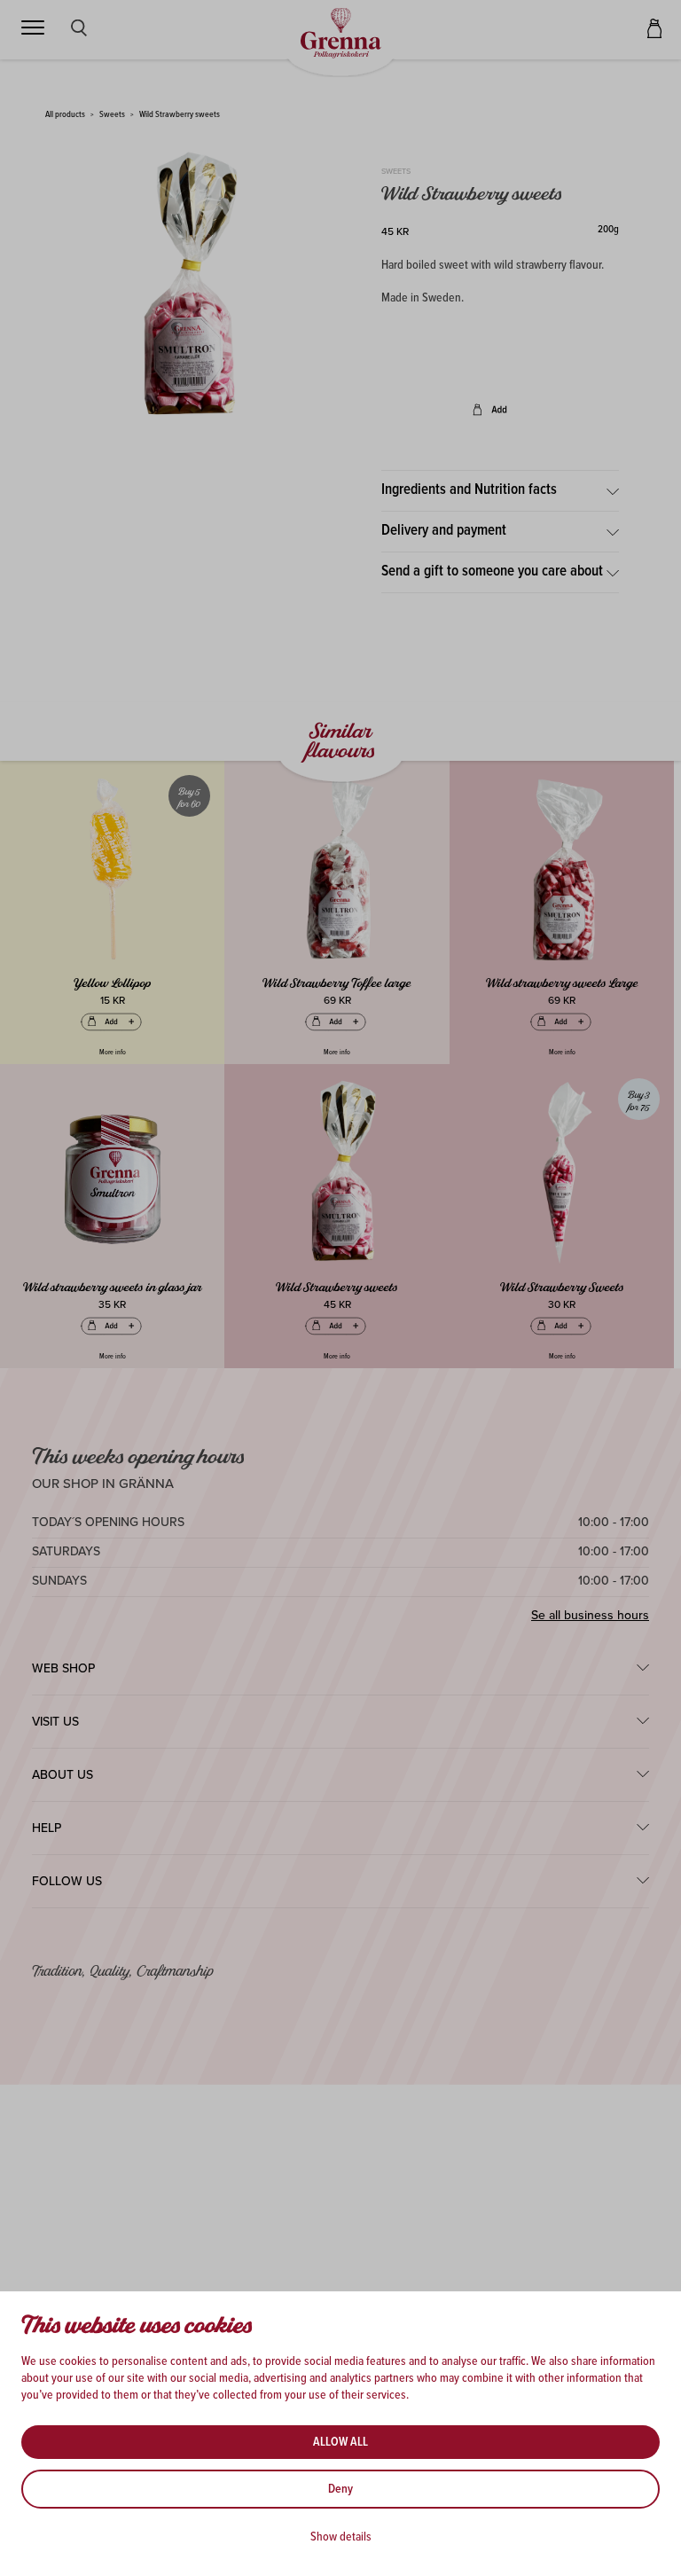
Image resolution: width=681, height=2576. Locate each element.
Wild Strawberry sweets (180, 115)
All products (65, 115)
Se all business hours (590, 1615)
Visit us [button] (55, 1722)
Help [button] (47, 1828)
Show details (341, 2537)
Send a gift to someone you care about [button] (492, 572)
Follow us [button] (67, 1881)
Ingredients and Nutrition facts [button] (469, 490)
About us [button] (63, 1775)
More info (113, 1053)
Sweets (112, 115)
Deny (340, 2489)
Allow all (340, 2442)
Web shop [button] (63, 1668)
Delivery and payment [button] (444, 531)
